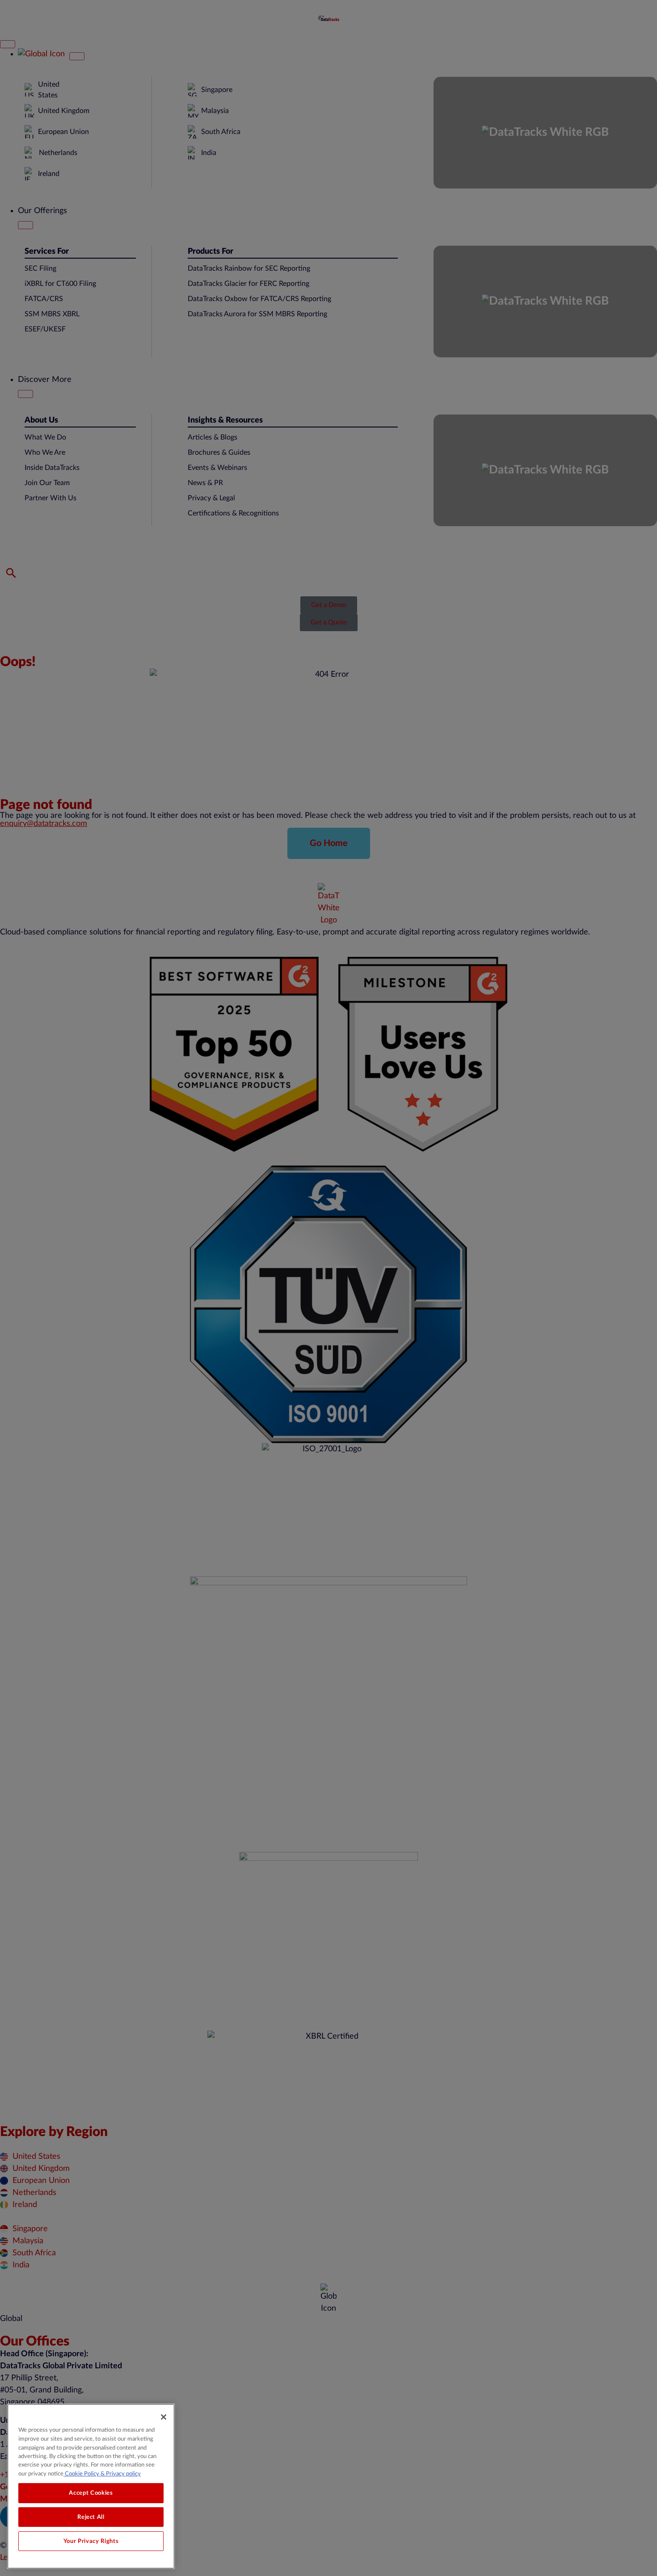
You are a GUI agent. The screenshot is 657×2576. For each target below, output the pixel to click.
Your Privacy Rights (91, 2541)
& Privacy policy (120, 2474)
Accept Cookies (91, 2493)
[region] (91, 2486)
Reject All (91, 2517)
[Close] (164, 2417)
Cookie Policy (81, 2474)
